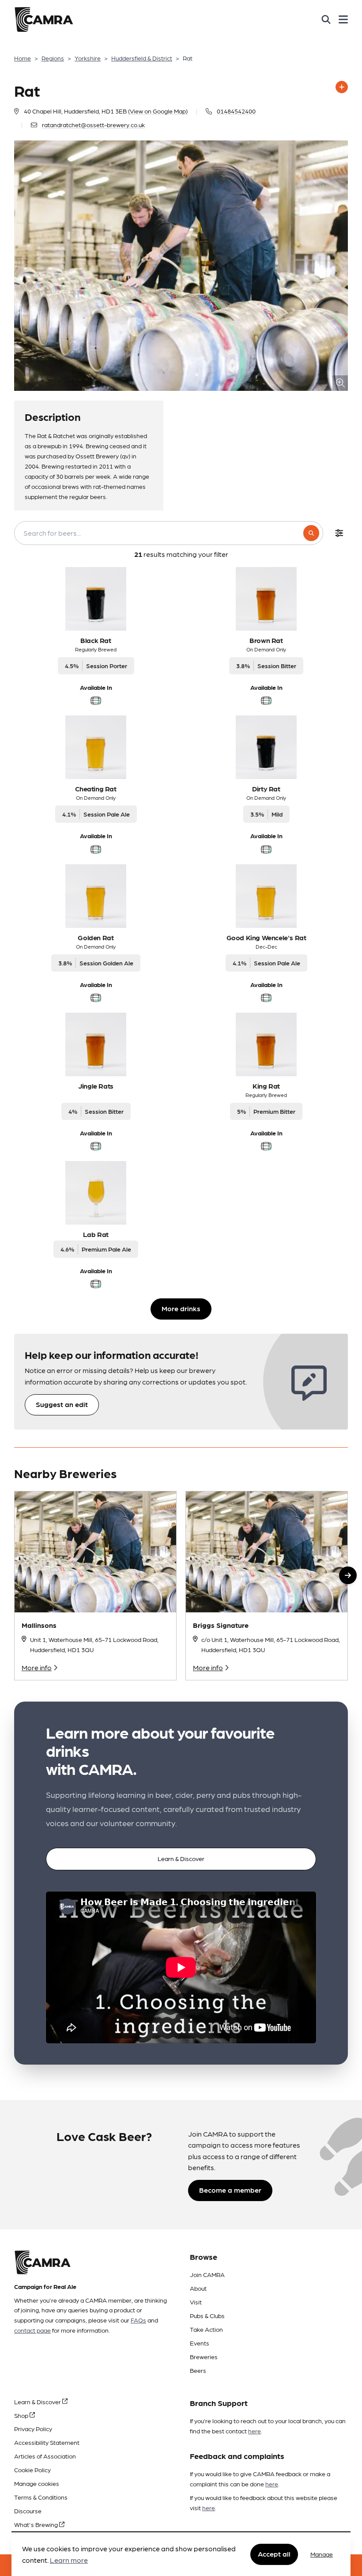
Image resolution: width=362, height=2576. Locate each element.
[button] (348, 1575)
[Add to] (342, 87)
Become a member (230, 2190)
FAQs (138, 2320)
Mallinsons (39, 1625)
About (198, 2288)
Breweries (204, 2357)
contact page (32, 2330)
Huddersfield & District (142, 58)
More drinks (181, 1308)
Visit (196, 2302)
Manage (322, 2554)
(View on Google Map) (158, 111)
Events (200, 2343)
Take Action (206, 2329)
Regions (53, 58)
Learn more (69, 2560)
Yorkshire (88, 58)
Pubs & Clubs (207, 2315)
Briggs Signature (221, 1625)
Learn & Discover (181, 1858)
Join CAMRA (207, 2274)
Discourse (28, 2511)
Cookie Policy (32, 2470)
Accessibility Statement (47, 2442)
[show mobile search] (326, 19)
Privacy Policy (33, 2428)
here (255, 2431)
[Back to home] (44, 19)
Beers (198, 2370)
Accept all (274, 2554)
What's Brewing (37, 2524)
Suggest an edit (62, 1404)
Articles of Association (45, 2456)
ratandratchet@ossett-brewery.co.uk (93, 125)
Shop (22, 2415)
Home (23, 58)
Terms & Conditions (41, 2497)
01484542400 (236, 111)
